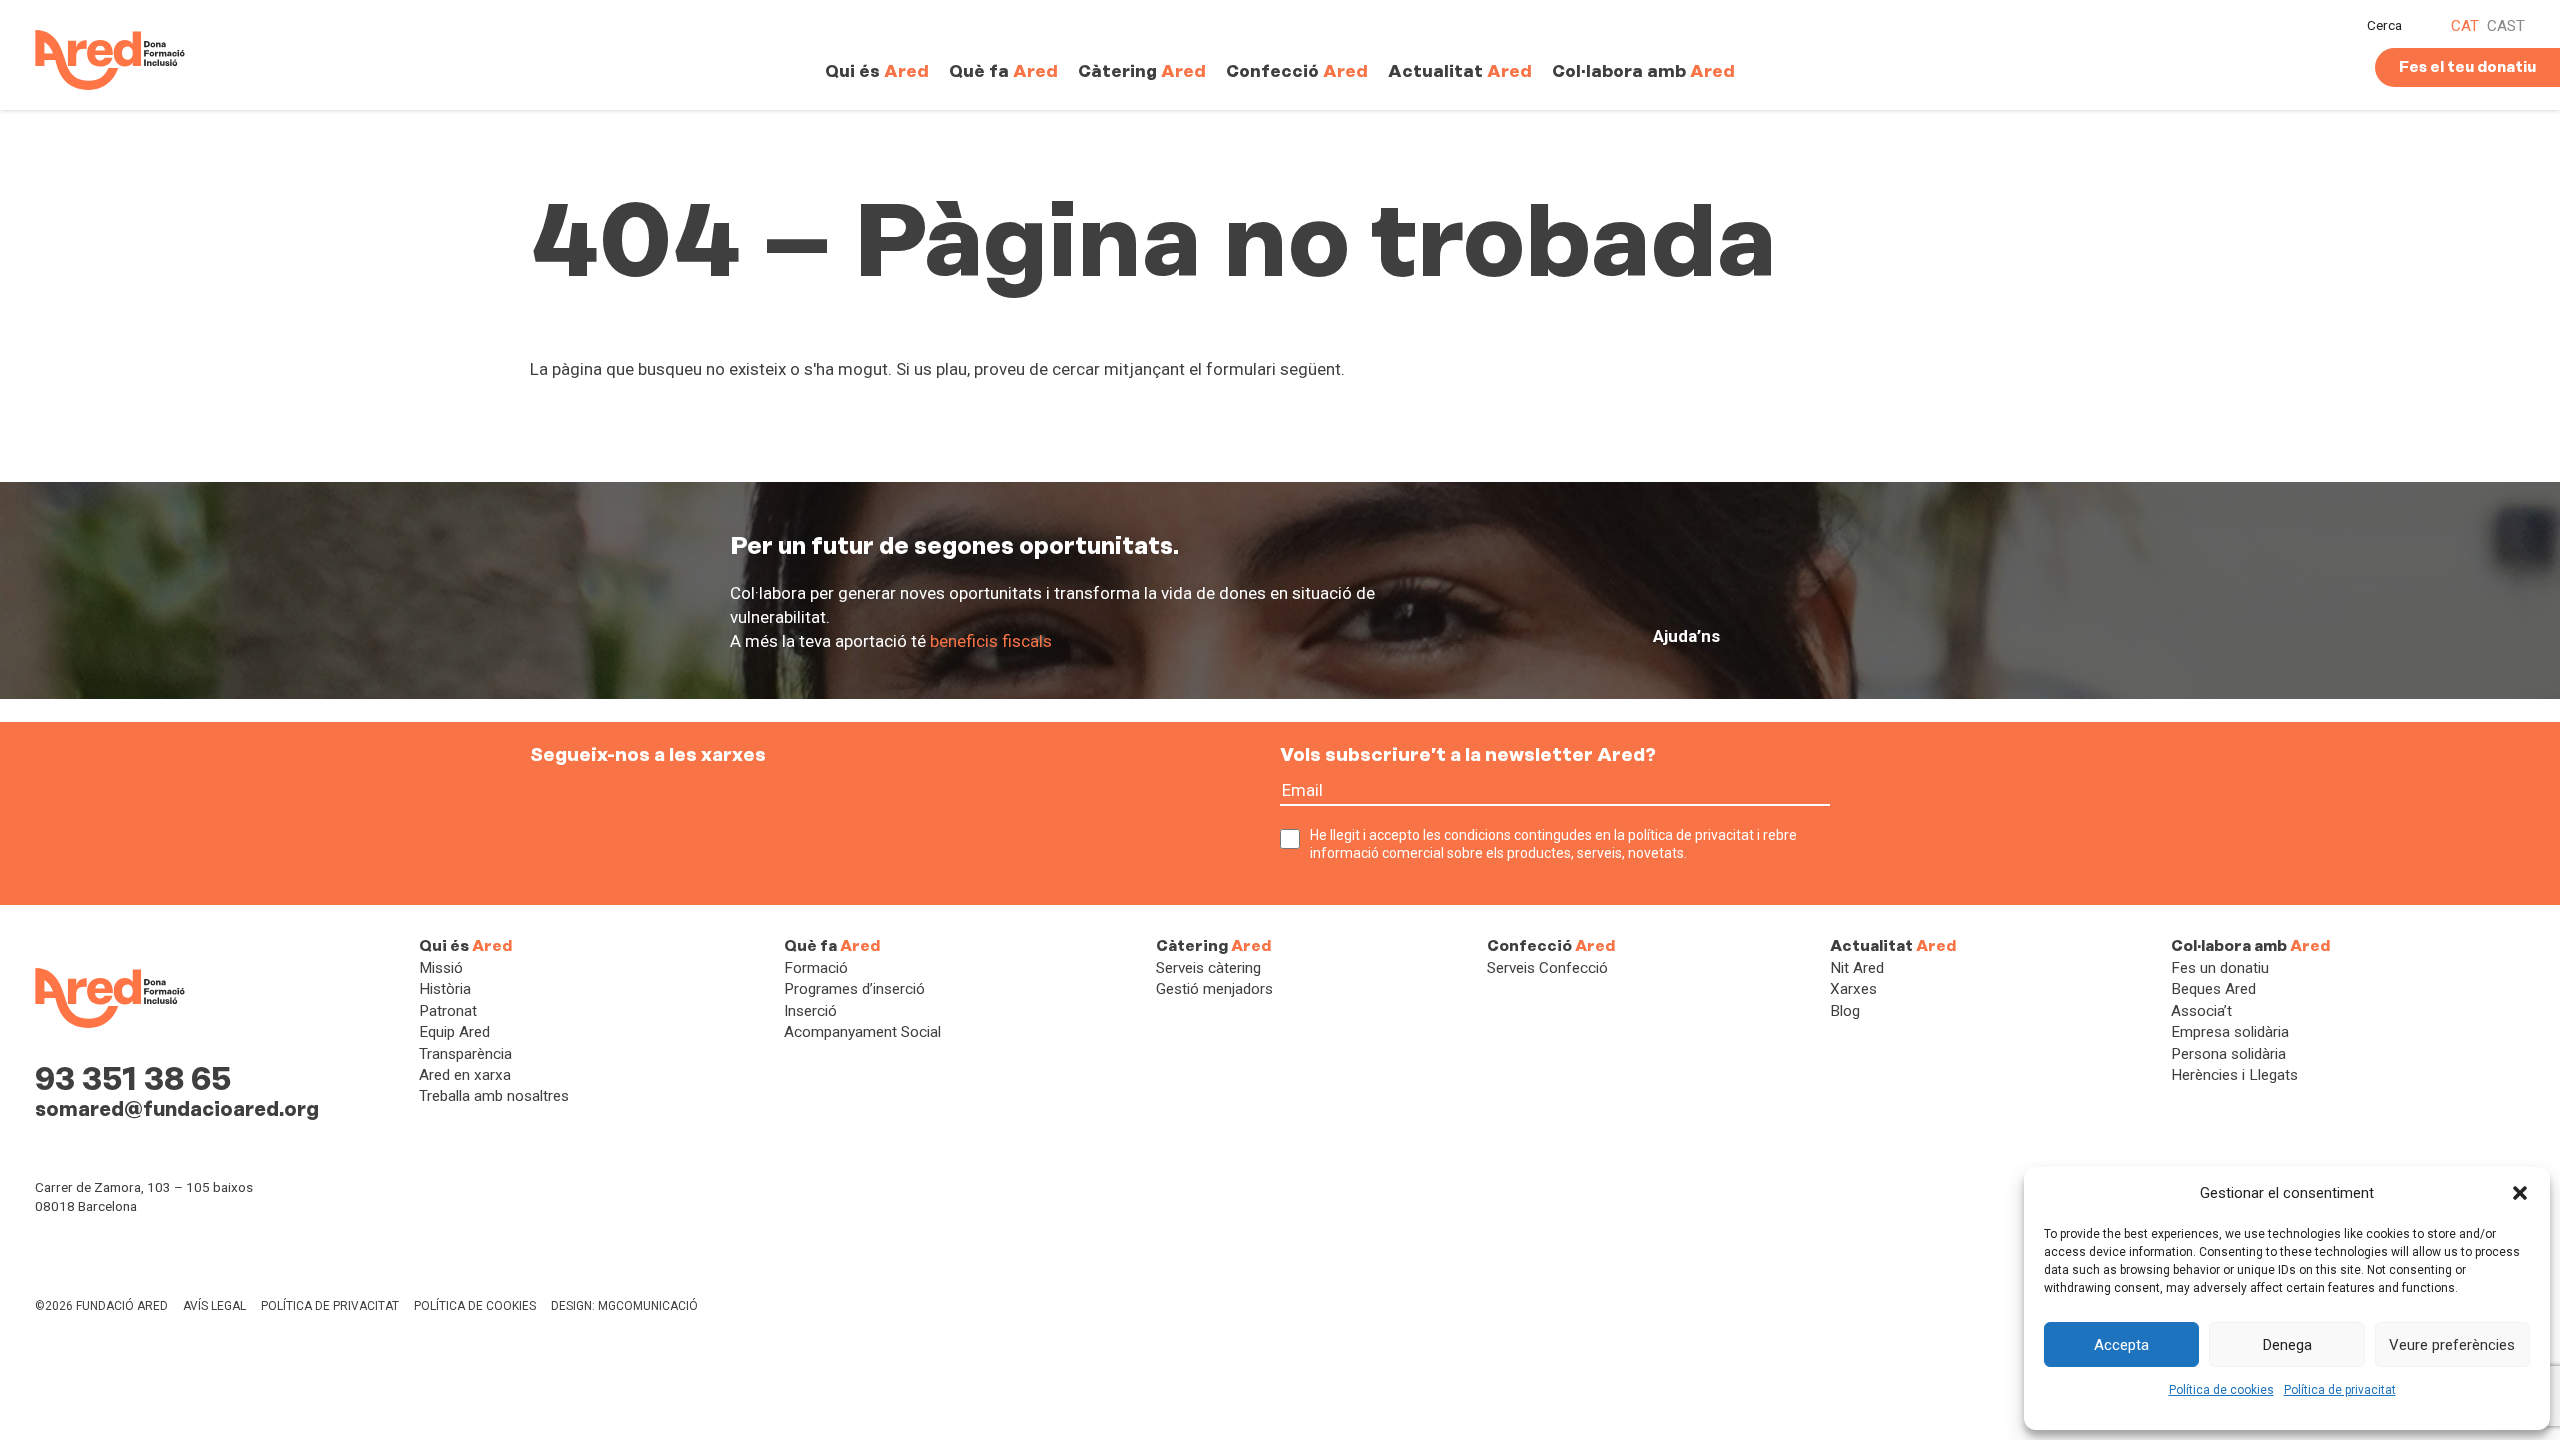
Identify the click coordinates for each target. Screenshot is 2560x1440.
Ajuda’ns (1686, 636)
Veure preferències (2452, 1345)
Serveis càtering (1208, 968)
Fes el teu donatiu (2467, 67)
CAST (2506, 26)
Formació (816, 968)
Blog (1845, 1011)
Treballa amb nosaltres (494, 1096)
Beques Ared (2213, 989)
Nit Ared (1857, 968)
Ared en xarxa (465, 1075)
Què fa (1003, 71)
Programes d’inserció (854, 989)
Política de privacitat (2340, 1390)
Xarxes (1853, 989)
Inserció (810, 1011)
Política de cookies (2221, 1390)
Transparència (465, 1054)
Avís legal (214, 1306)
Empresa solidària (2230, 1032)
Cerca (2384, 25)
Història (445, 989)
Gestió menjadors (1214, 989)
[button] (2520, 1193)
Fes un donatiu (2220, 968)
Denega (2287, 1345)
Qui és (877, 71)
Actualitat (1460, 71)
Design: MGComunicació (624, 1306)
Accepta (2121, 1345)
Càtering (1142, 71)
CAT (2465, 26)
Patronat (448, 1011)
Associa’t (2201, 1011)
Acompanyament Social (862, 1032)
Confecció (1297, 71)
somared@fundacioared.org (177, 1109)
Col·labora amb (1643, 71)
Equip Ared (454, 1032)
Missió (441, 968)
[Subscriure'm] (1847, 802)
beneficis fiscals (991, 641)
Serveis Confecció (1547, 968)
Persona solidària (2228, 1054)
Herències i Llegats (2234, 1075)
